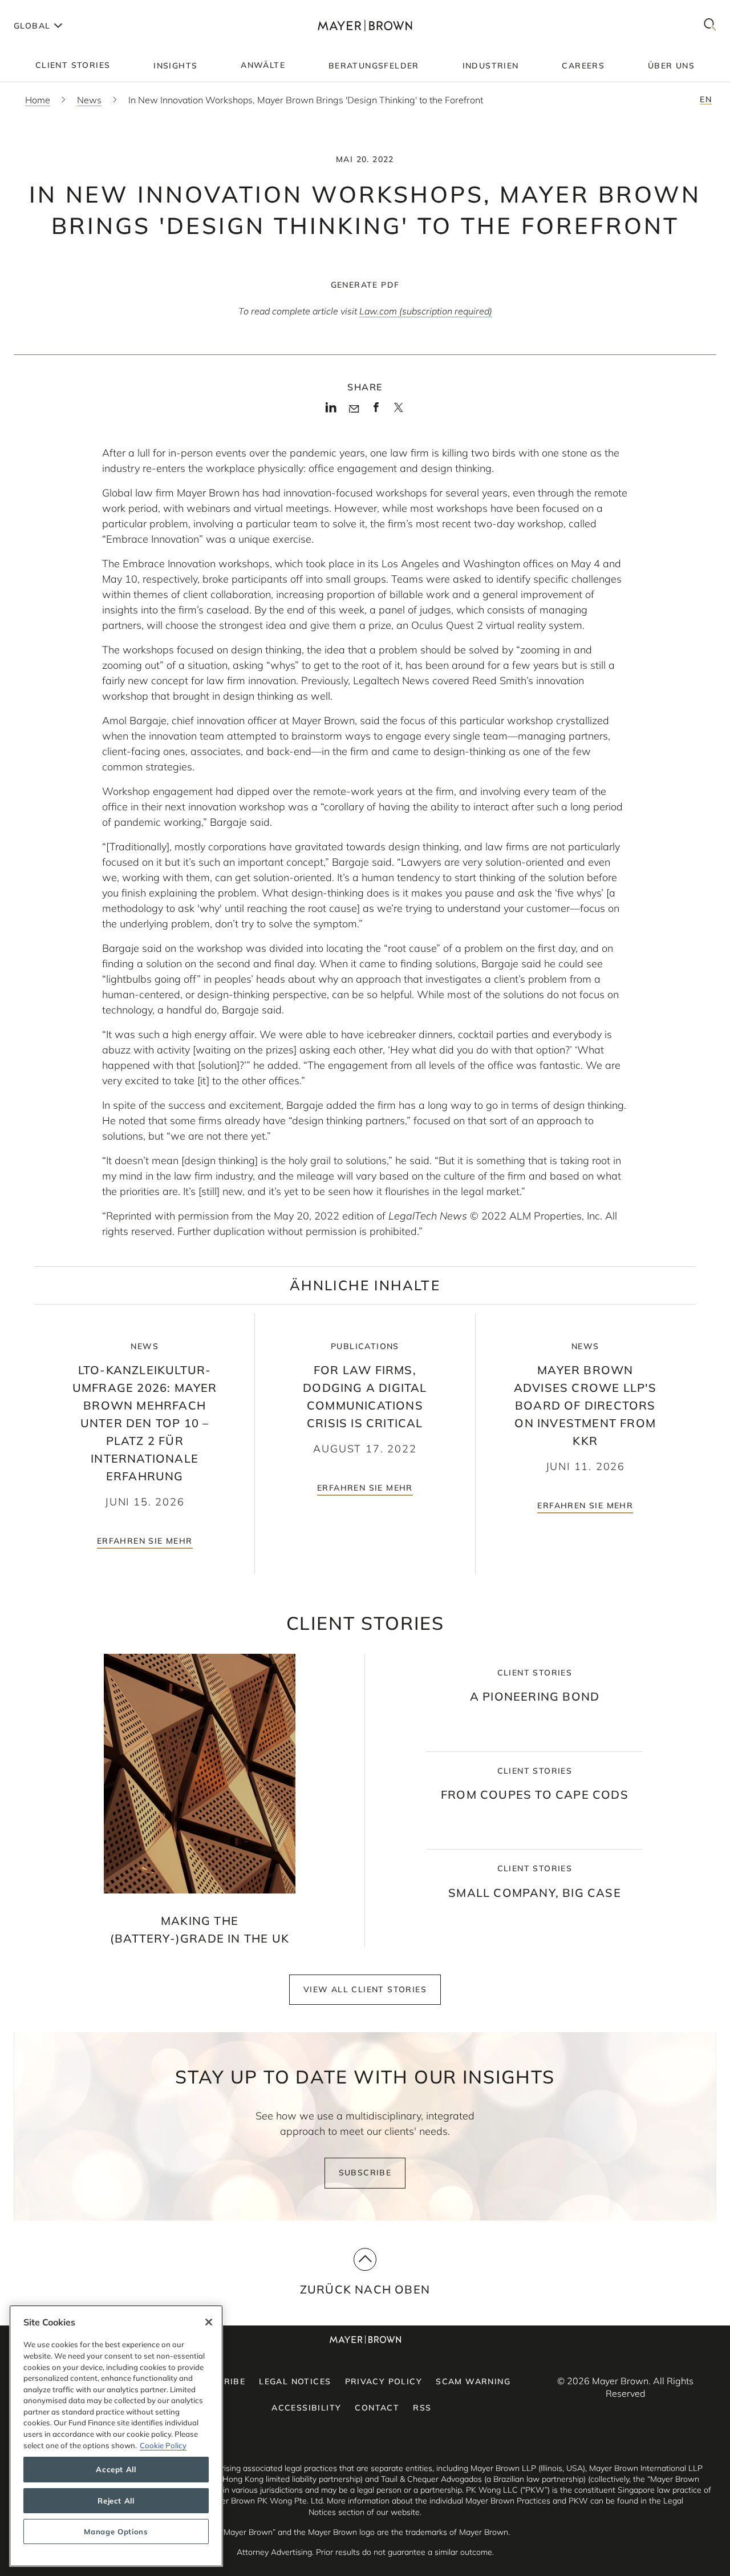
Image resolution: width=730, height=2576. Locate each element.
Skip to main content (56, 9)
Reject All (116, 2501)
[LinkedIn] (331, 411)
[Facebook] (376, 411)
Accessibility (306, 2408)
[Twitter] (398, 411)
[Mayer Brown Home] (365, 25)
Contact (377, 2408)
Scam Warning (473, 2381)
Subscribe (365, 2173)
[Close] (209, 2322)
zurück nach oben (365, 2289)
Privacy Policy (384, 2381)
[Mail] (354, 409)
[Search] (710, 25)
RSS (422, 2408)
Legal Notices (295, 2381)
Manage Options (116, 2531)
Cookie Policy (163, 2445)
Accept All (116, 2470)
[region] (116, 2436)
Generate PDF (365, 285)
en (706, 99)
